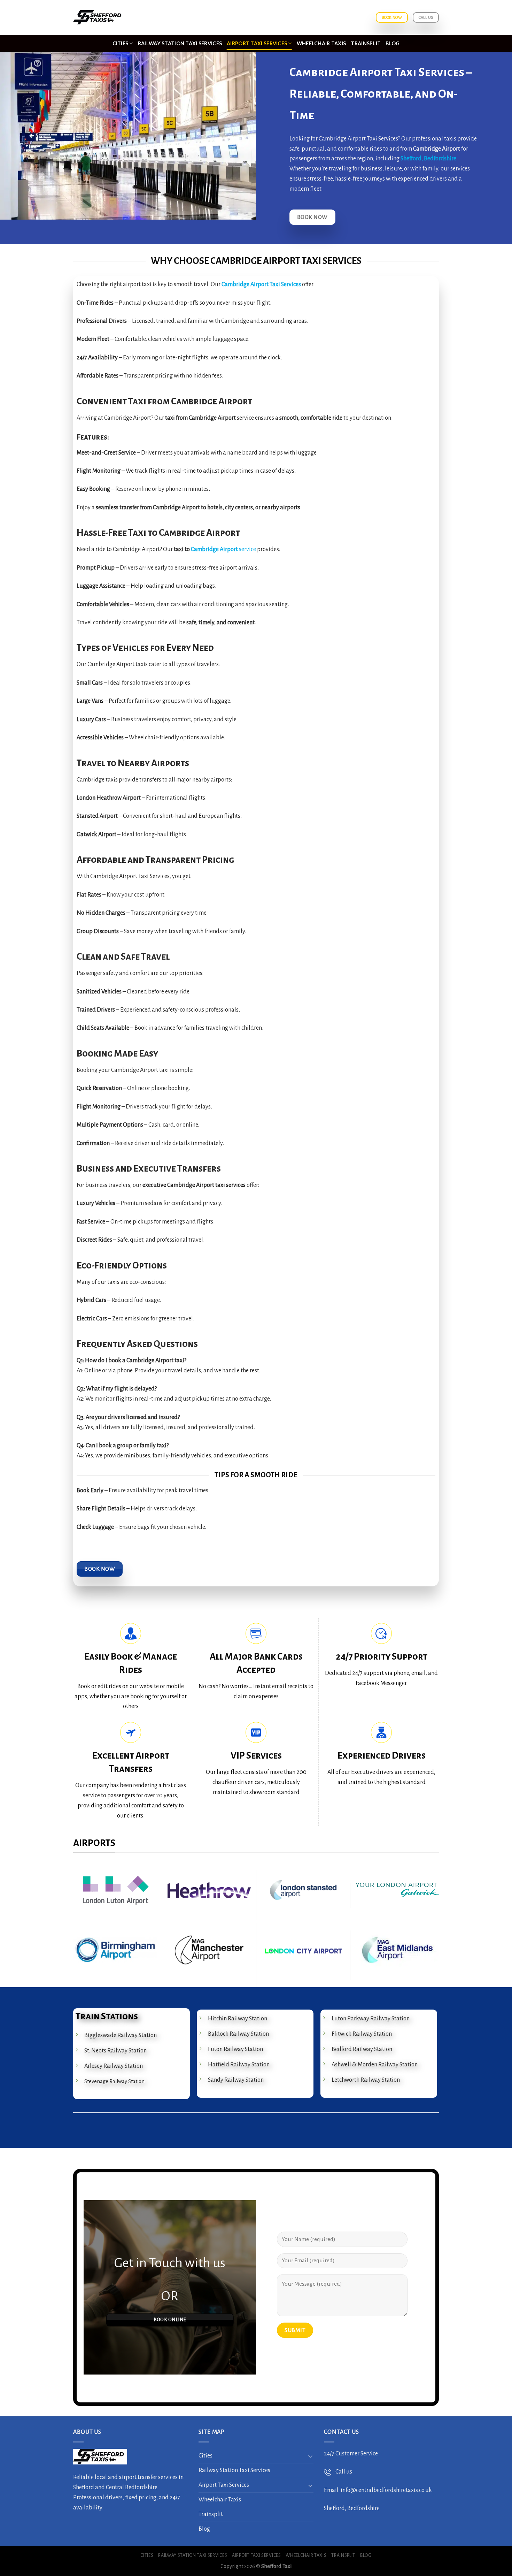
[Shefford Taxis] (99, 18)
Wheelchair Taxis (321, 43)
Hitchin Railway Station (238, 2019)
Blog (393, 43)
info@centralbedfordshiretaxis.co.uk (386, 2490)
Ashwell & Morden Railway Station (375, 2065)
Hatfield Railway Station (239, 2065)
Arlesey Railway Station (114, 2066)
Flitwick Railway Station (362, 2034)
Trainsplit (366, 43)
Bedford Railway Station (362, 2049)
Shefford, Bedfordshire (428, 159)
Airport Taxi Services (257, 43)
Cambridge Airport (214, 549)
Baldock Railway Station (238, 2034)
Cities (121, 43)
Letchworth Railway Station (366, 2080)
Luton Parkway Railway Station (371, 2019)
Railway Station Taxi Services (180, 43)
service (247, 549)
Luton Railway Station (235, 2049)
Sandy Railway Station (236, 2080)
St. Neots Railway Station (115, 2051)
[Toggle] (310, 2456)
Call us (342, 2472)
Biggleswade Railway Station (121, 2035)
